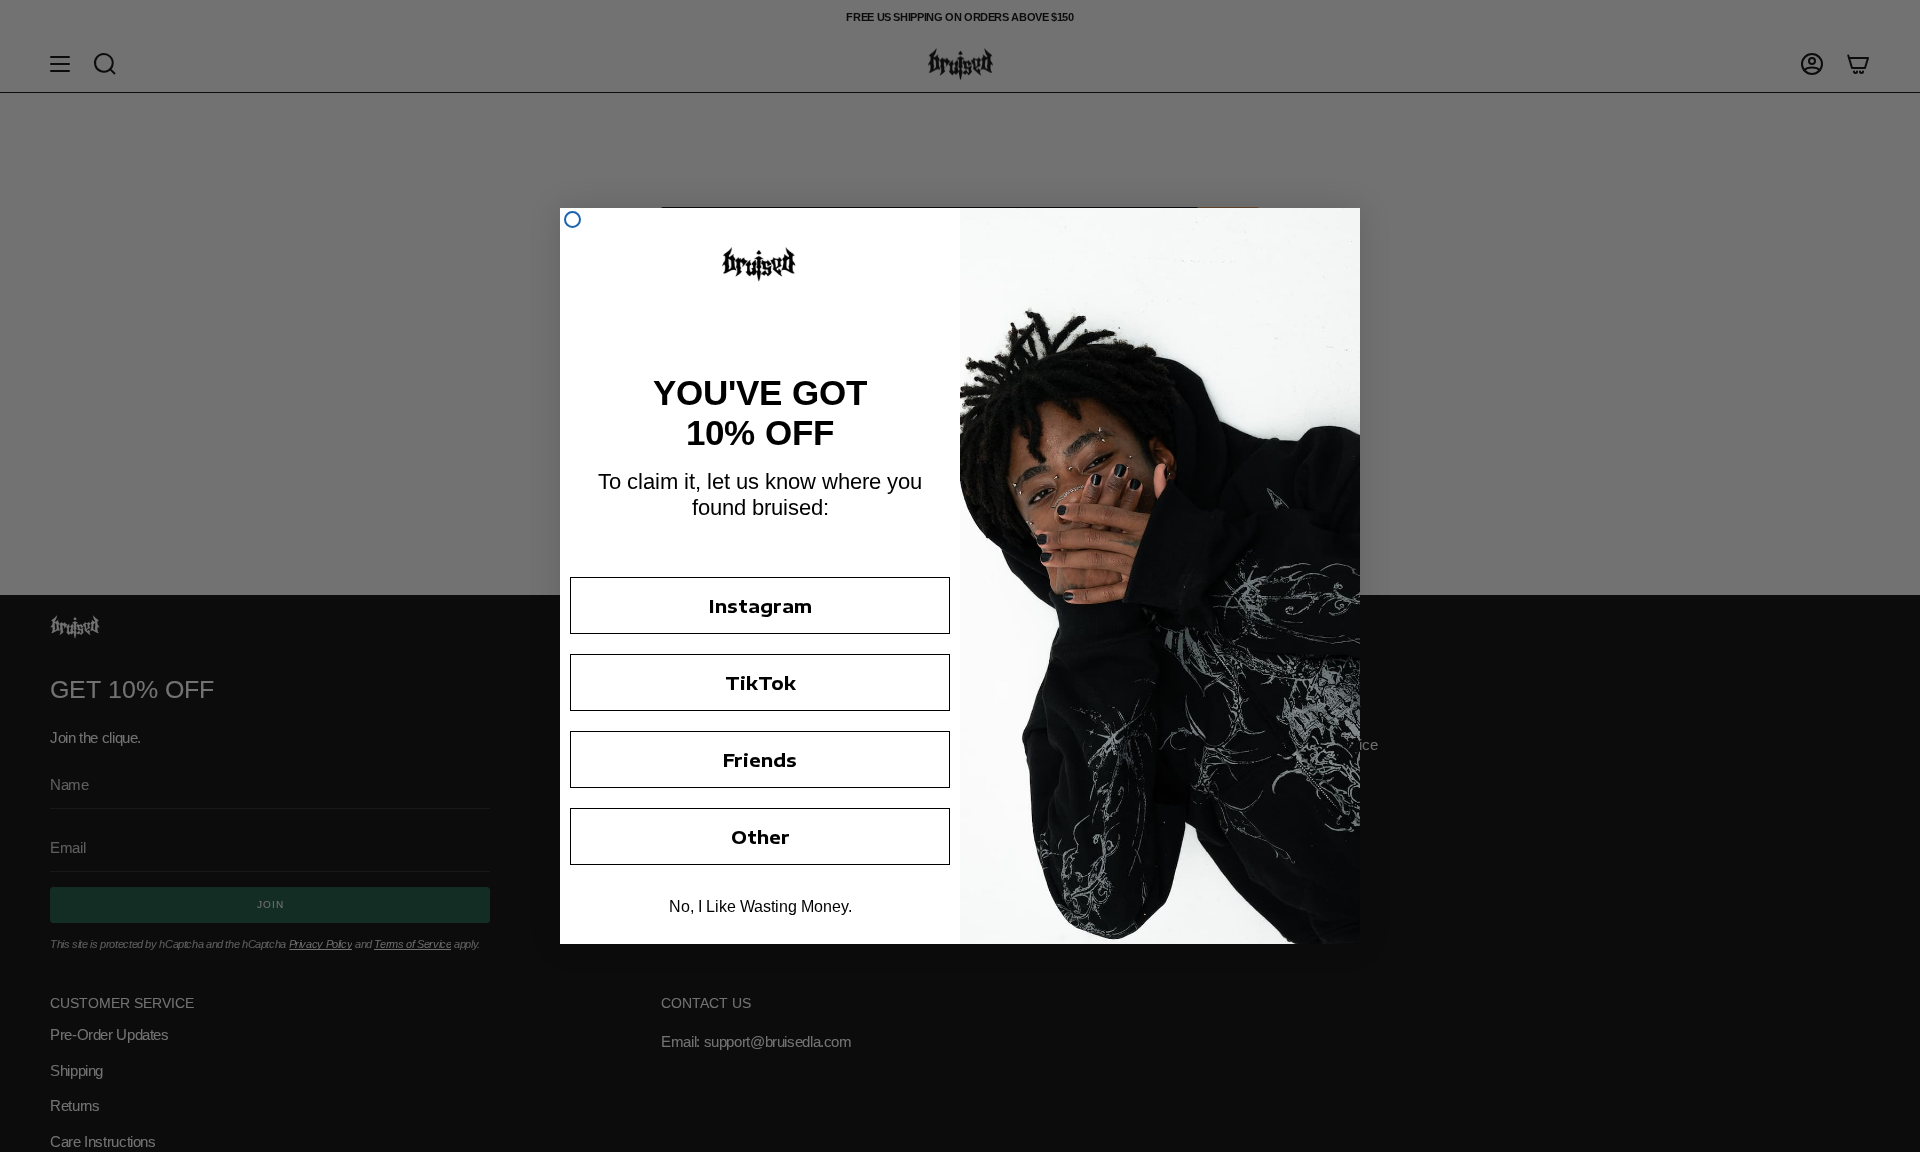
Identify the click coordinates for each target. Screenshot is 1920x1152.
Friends (760, 759)
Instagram (760, 605)
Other (760, 836)
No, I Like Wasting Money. (760, 906)
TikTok (760, 682)
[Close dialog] (572, 219)
